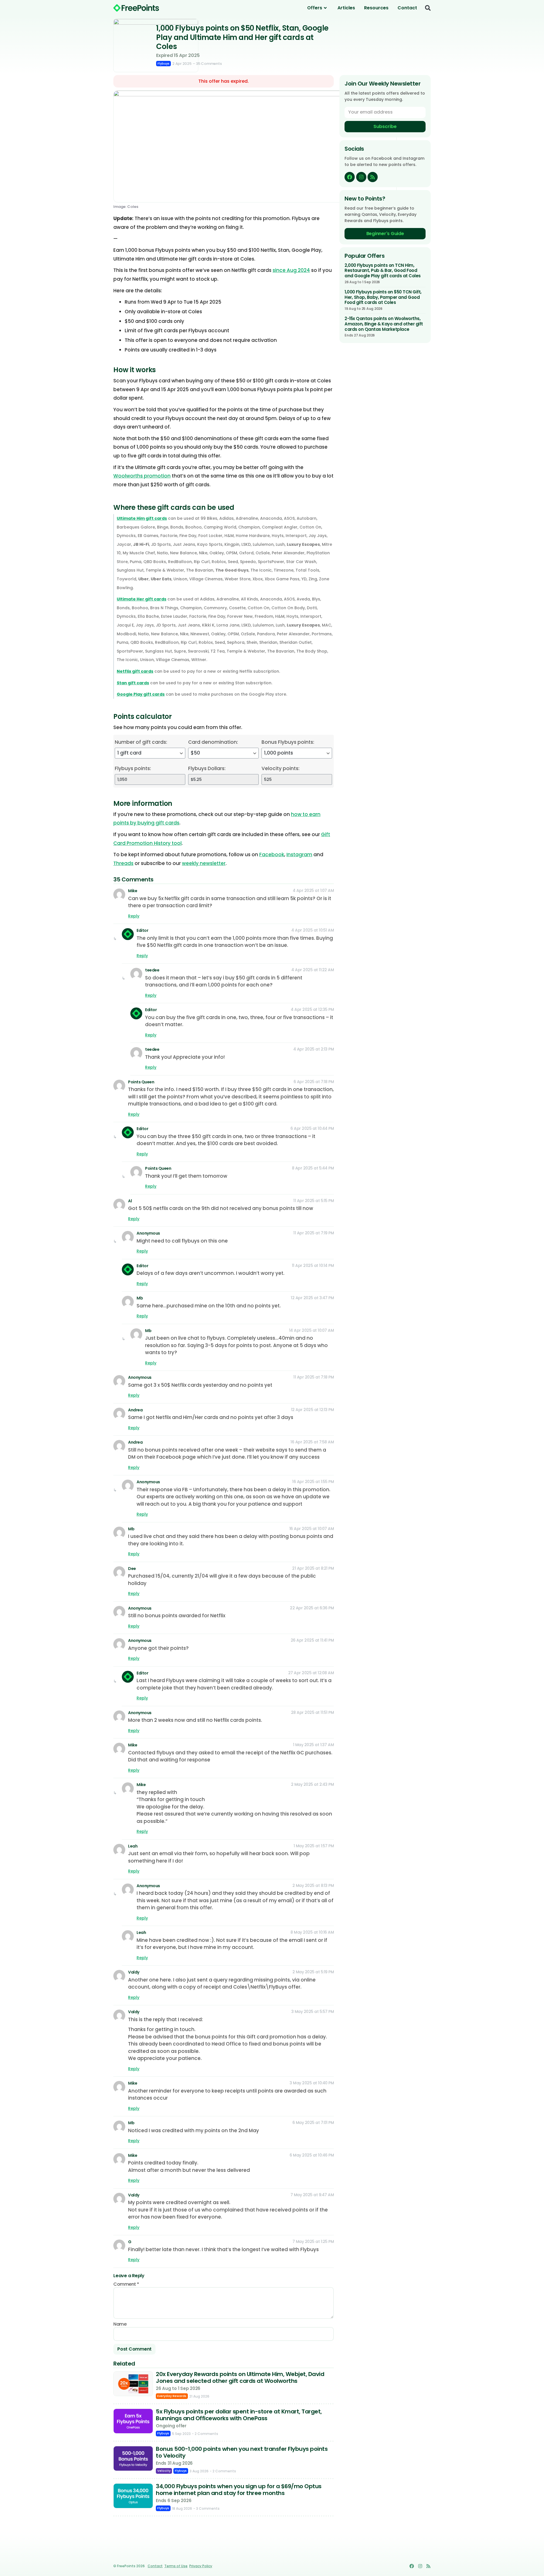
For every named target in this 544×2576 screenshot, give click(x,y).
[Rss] (373, 177)
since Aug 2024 (291, 270)
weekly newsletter (204, 863)
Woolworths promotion (142, 476)
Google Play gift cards (141, 694)
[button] (428, 8)
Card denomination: (213, 742)
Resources (376, 8)
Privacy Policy (201, 2566)
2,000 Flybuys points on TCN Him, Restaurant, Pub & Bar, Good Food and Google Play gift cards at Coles (383, 271)
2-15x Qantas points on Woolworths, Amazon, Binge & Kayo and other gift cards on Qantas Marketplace (384, 324)
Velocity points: (280, 768)
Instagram (299, 855)
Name (120, 2324)
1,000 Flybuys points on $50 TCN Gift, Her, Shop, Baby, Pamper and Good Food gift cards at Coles (383, 297)
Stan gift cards (133, 683)
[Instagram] (361, 177)
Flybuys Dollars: (207, 768)
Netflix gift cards (135, 671)
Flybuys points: (133, 768)
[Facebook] (350, 177)
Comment (126, 2284)
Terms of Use (176, 2566)
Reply (134, 916)
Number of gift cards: (141, 742)
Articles (346, 8)
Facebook (272, 855)
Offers (315, 8)
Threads (123, 863)
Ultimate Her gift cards (142, 599)
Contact (407, 8)
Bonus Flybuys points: (288, 742)
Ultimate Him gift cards (142, 518)
